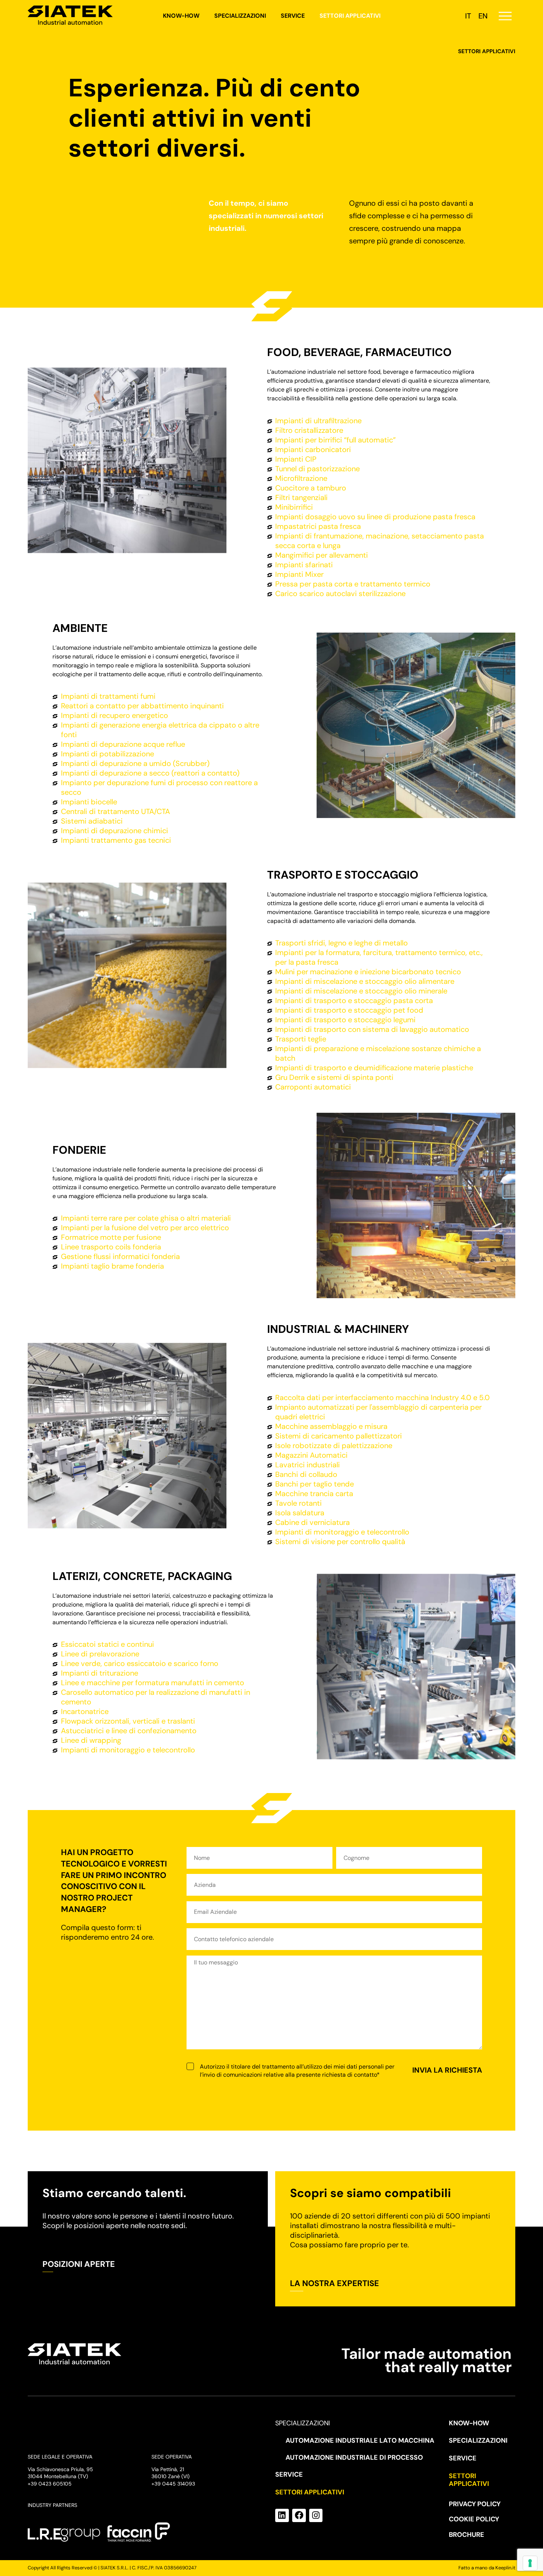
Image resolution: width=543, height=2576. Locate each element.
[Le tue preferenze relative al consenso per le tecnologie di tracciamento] (530, 2563)
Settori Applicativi (350, 16)
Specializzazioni (240, 16)
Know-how (181, 16)
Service (293, 16)
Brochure (467, 2535)
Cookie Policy (474, 2519)
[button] (505, 16)
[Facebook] (299, 2516)
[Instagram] (316, 2516)
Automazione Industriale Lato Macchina (360, 2440)
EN (483, 16)
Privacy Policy (475, 2504)
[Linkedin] (282, 2516)
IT (468, 16)
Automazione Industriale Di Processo (354, 2457)
